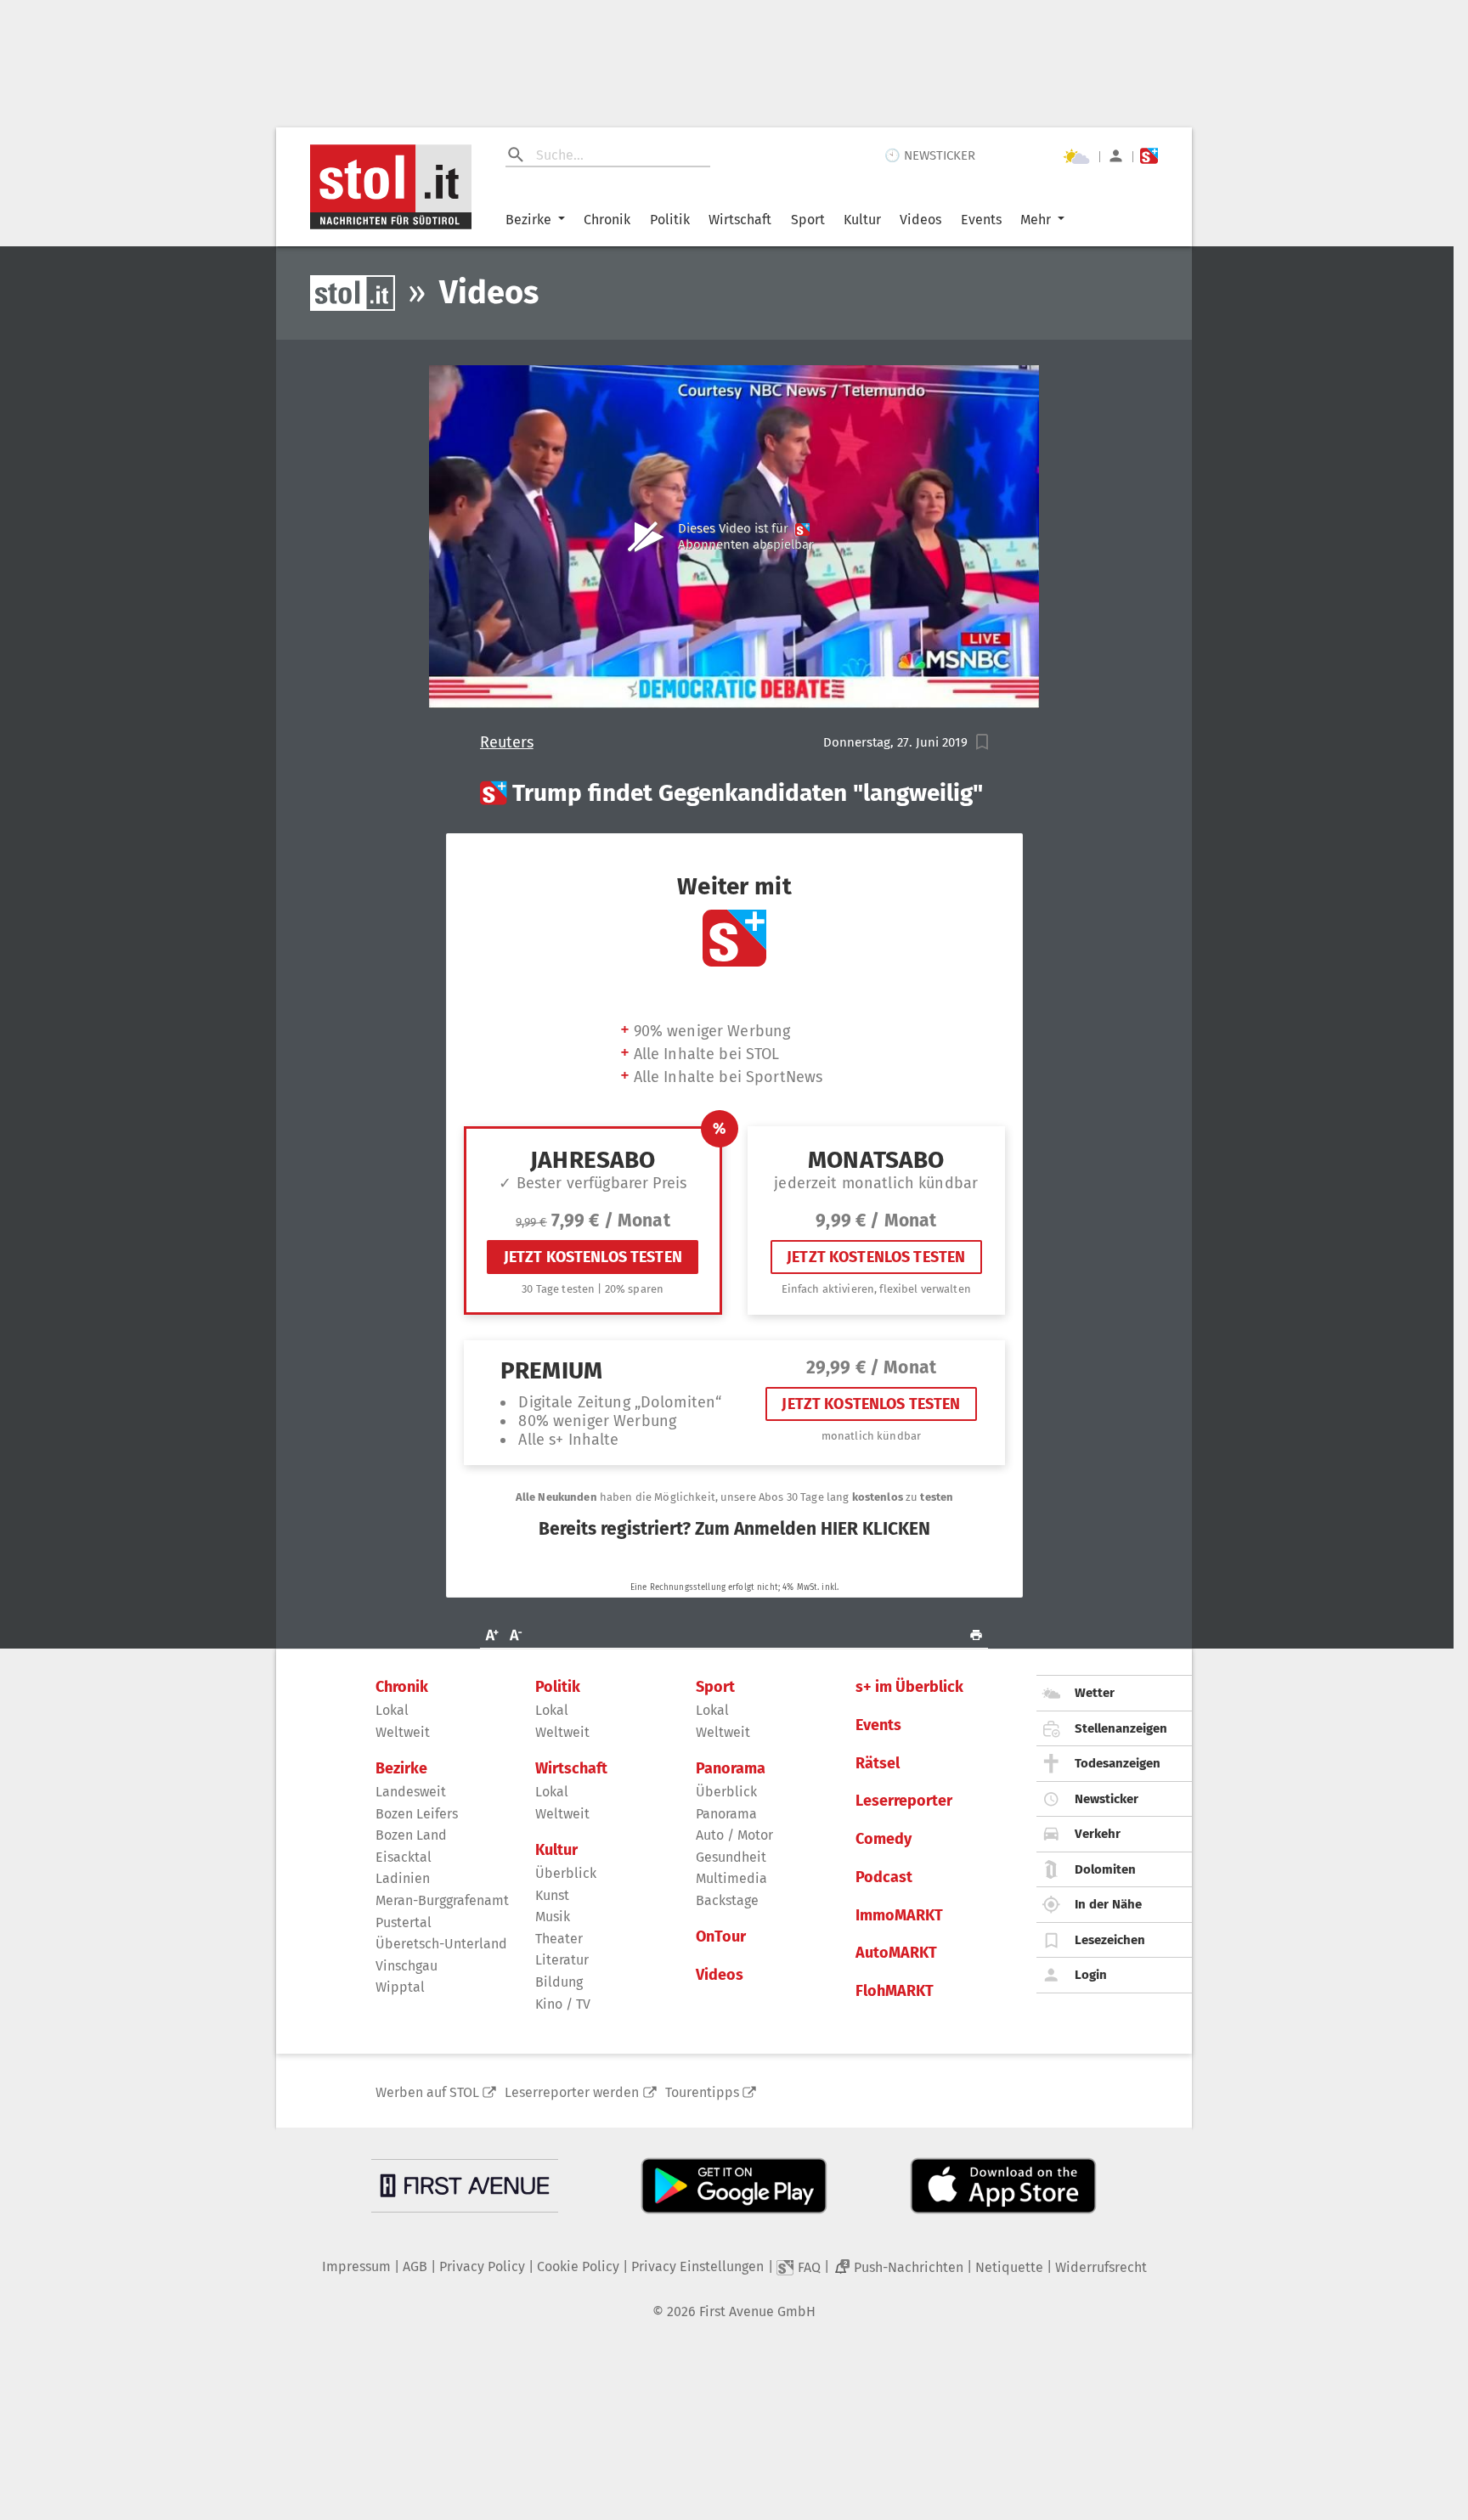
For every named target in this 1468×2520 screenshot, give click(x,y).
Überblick (566, 1873)
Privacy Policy (482, 2266)
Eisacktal (404, 1857)
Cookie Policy (578, 2266)
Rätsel (878, 1764)
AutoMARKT (896, 1953)
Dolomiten (1105, 1869)
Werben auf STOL (427, 2092)
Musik (553, 1917)
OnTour (721, 1937)
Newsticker (1107, 1799)
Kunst (552, 1895)
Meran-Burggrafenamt (442, 1900)
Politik (670, 220)
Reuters (507, 743)
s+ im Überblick (909, 1687)
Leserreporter (904, 1801)
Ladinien (403, 1878)
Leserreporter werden (572, 2092)
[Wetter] (1076, 156)
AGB (415, 2266)
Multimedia (731, 1878)
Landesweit (411, 1792)
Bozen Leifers (417, 1814)
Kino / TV (563, 2004)
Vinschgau (407, 1966)
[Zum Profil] (1116, 156)
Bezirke (528, 220)
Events (981, 220)
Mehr (1036, 220)
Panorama (731, 1769)
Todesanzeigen (1118, 1763)
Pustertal (404, 1922)
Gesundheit (731, 1857)
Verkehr (1098, 1834)
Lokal (392, 1710)
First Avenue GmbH (757, 2311)
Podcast (884, 1877)
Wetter (1095, 1693)
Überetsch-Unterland (441, 1944)
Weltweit (403, 1732)
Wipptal (400, 1987)
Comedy (884, 1839)
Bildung (559, 1982)
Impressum (356, 2266)
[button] (982, 742)
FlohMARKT (895, 1991)
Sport (808, 220)
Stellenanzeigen (1121, 1728)
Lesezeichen (1110, 1940)
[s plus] (1149, 156)
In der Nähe (1108, 1904)
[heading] (734, 793)
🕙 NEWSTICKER (930, 155)
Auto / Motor (734, 1835)
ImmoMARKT (899, 1916)
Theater (559, 1939)
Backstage (727, 1900)
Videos (920, 220)
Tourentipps (702, 2092)
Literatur (562, 1960)
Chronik (607, 220)
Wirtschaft (740, 220)
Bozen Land (411, 1835)
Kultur (862, 220)
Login (1091, 1975)
